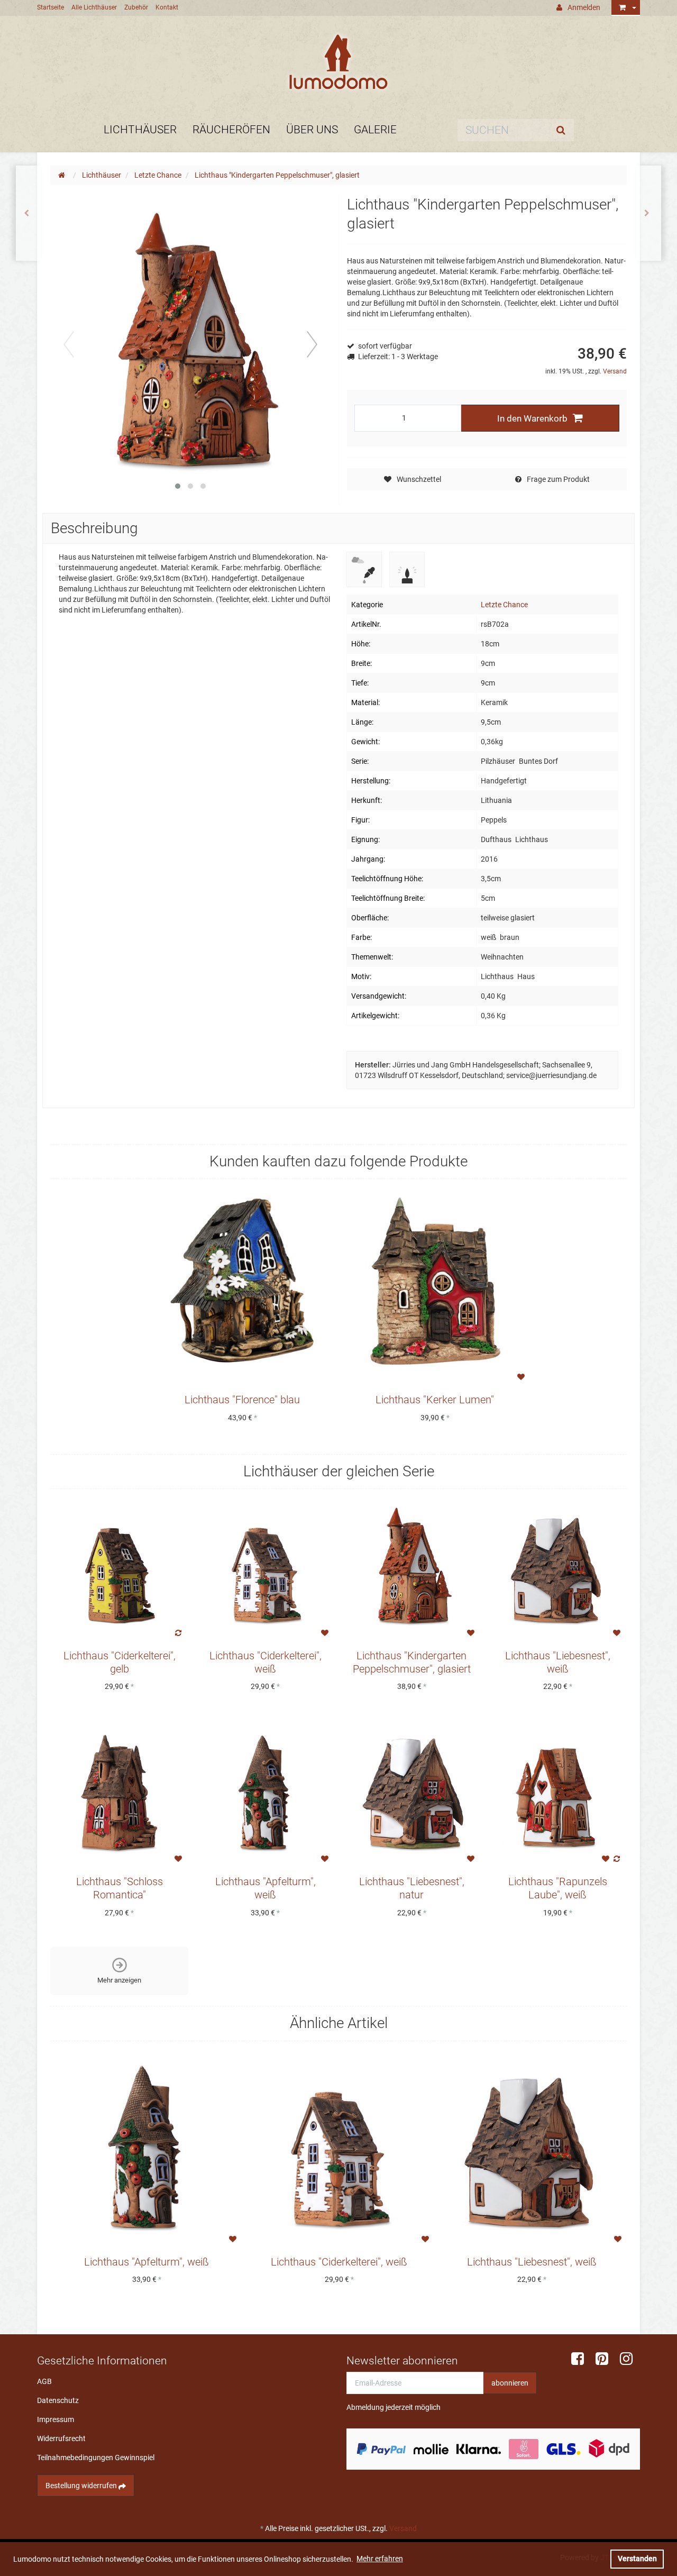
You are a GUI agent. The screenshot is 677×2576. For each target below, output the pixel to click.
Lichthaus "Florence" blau (242, 1400)
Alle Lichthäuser (94, 7)
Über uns (312, 130)
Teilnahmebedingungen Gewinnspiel (96, 2458)
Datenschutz (58, 2400)
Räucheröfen (231, 130)
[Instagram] (630, 2359)
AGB (44, 2381)
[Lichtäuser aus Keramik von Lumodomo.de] (338, 62)
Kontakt (167, 7)
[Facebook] (581, 2359)
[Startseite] (63, 175)
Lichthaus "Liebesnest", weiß (532, 2262)
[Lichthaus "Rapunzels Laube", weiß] (649, 213)
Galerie (375, 130)
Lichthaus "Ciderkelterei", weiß (339, 2262)
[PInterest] (606, 2359)
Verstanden (637, 2559)
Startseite (51, 7)
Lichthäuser (140, 130)
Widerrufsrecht (61, 2438)
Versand (615, 371)
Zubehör (136, 7)
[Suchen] (563, 130)
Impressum (56, 2419)
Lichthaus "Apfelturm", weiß (147, 2262)
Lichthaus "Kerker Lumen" (435, 1400)
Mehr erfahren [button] (380, 2559)
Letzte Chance (504, 605)
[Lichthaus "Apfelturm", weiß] (28, 213)
